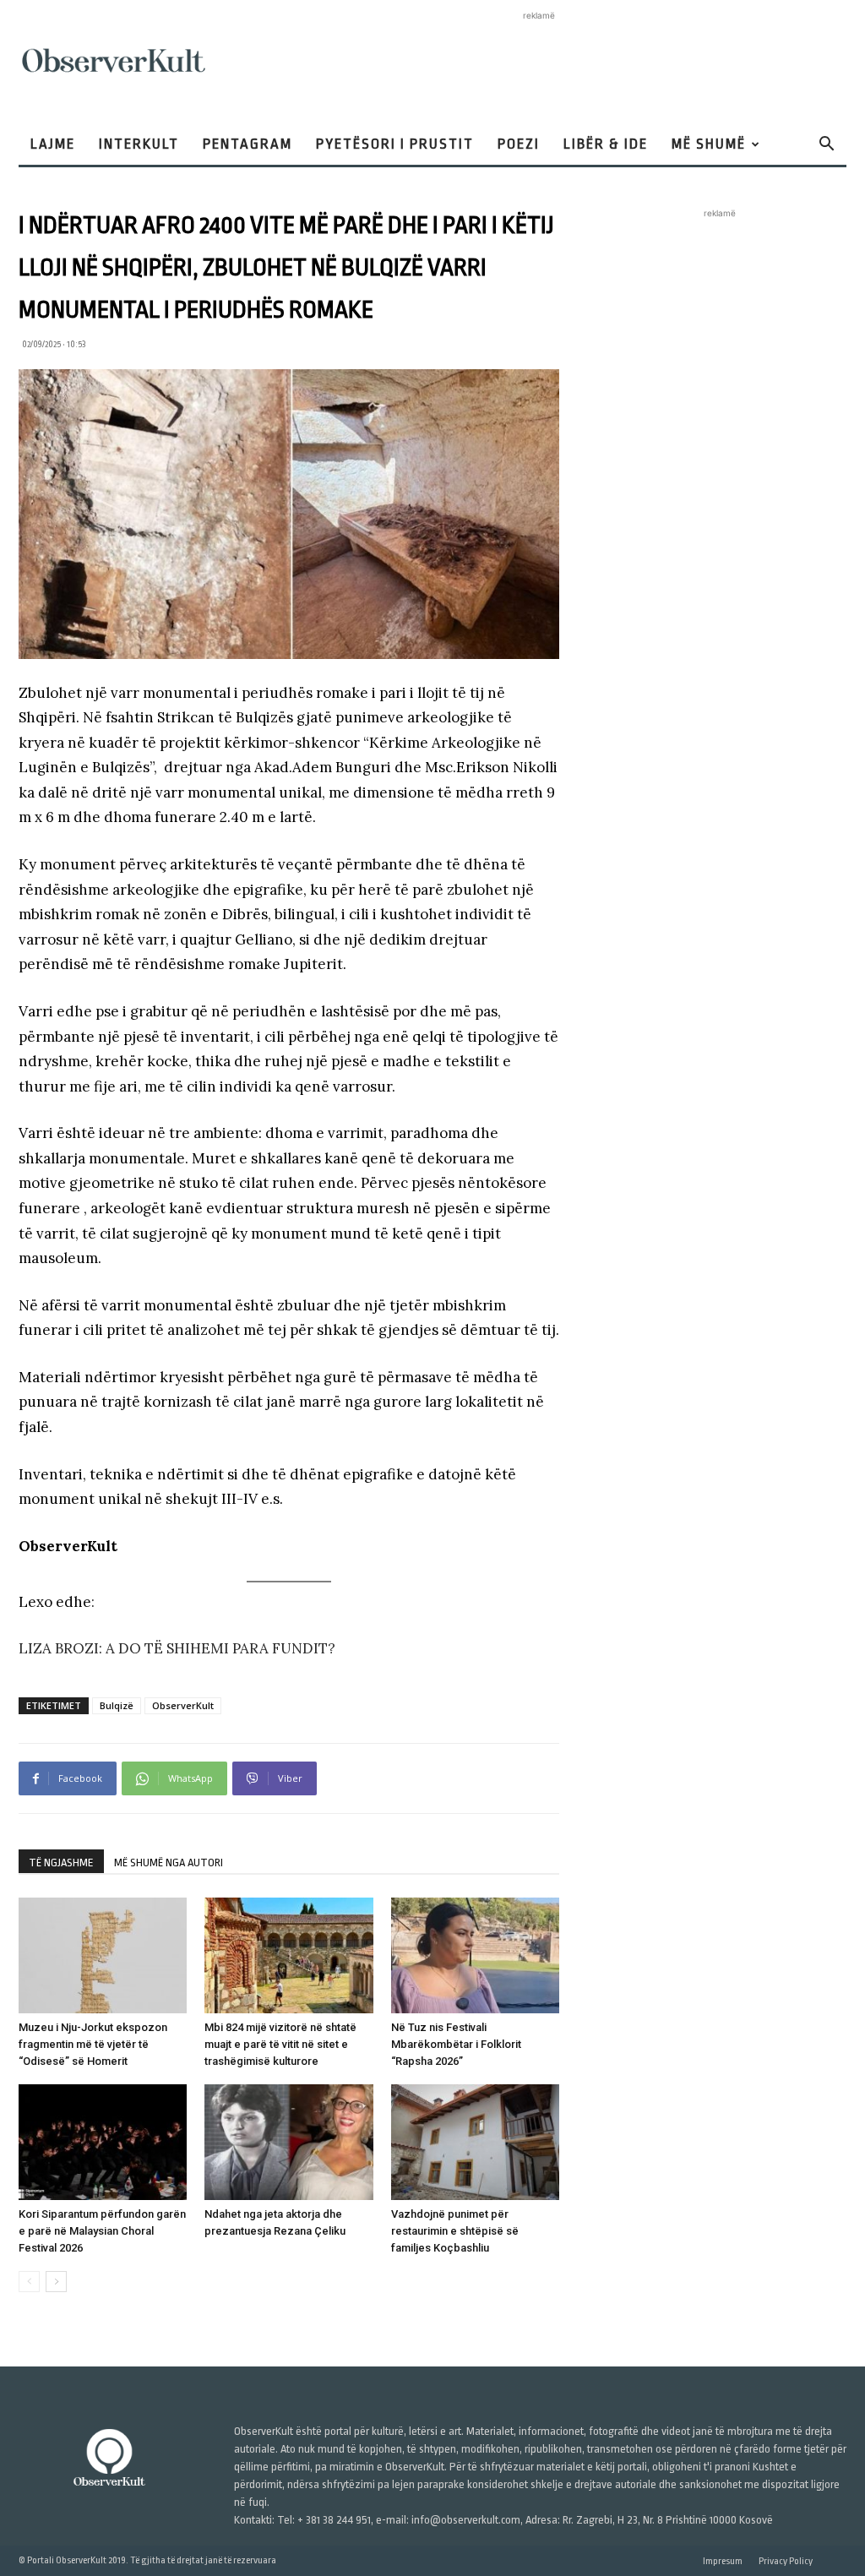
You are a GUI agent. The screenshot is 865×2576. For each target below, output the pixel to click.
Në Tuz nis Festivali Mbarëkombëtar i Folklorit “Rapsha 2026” (456, 2044)
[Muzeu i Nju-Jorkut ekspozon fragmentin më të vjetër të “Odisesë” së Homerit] (103, 1955)
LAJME (53, 144)
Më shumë (709, 144)
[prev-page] (29, 2282)
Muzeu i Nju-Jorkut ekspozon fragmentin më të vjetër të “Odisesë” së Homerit (93, 2044)
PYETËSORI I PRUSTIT (395, 144)
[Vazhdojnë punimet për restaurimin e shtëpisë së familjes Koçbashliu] (475, 2142)
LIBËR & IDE (606, 144)
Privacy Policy (786, 2561)
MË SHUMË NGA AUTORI (169, 1863)
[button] (826, 146)
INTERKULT (139, 144)
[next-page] (56, 2282)
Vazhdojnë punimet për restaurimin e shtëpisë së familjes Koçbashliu (455, 2231)
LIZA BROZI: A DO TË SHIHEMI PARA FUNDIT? (177, 1648)
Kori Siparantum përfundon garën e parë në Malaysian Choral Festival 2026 (102, 2231)
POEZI (519, 144)
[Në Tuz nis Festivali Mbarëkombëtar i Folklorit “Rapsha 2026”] (475, 1955)
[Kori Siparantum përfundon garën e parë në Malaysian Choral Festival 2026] (103, 2142)
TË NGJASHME (61, 1863)
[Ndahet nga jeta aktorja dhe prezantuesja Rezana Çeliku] (288, 2142)
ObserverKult (183, 1705)
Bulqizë (117, 1705)
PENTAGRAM (248, 144)
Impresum (723, 2561)
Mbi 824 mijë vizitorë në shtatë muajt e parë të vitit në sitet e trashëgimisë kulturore (280, 2044)
